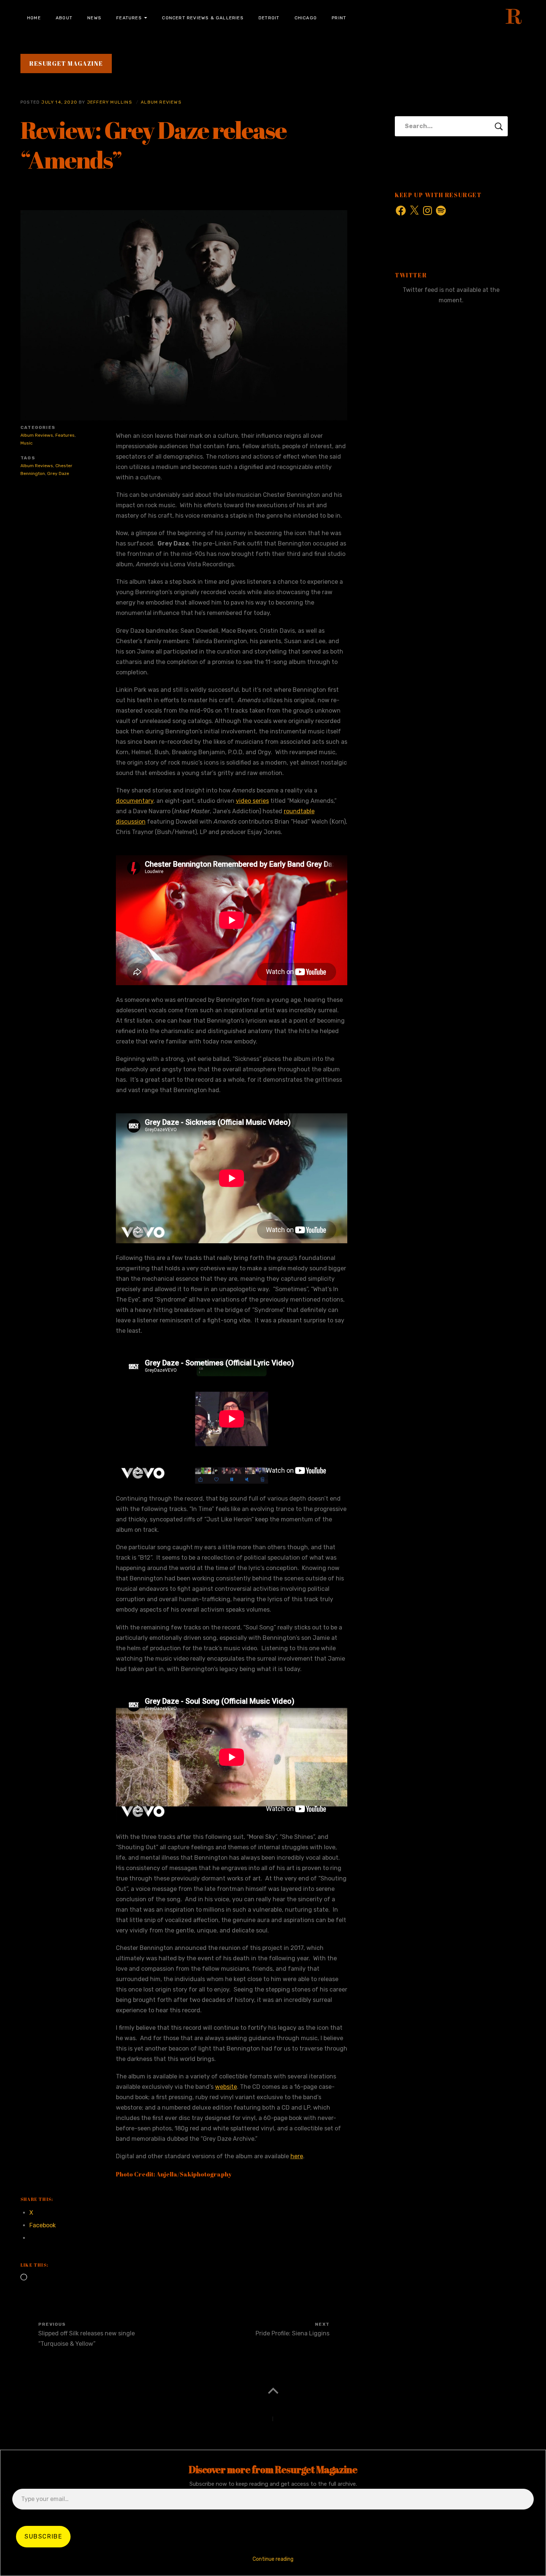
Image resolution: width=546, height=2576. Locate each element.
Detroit (269, 18)
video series (252, 801)
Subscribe (43, 2536)
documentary (135, 801)
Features (129, 18)
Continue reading (273, 2559)
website (226, 2087)
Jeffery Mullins (110, 102)
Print (339, 18)
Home (34, 18)
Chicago (306, 18)
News (94, 18)
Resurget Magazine (66, 63)
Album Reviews (161, 102)
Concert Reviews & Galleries (203, 18)
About (64, 18)
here (297, 2156)
